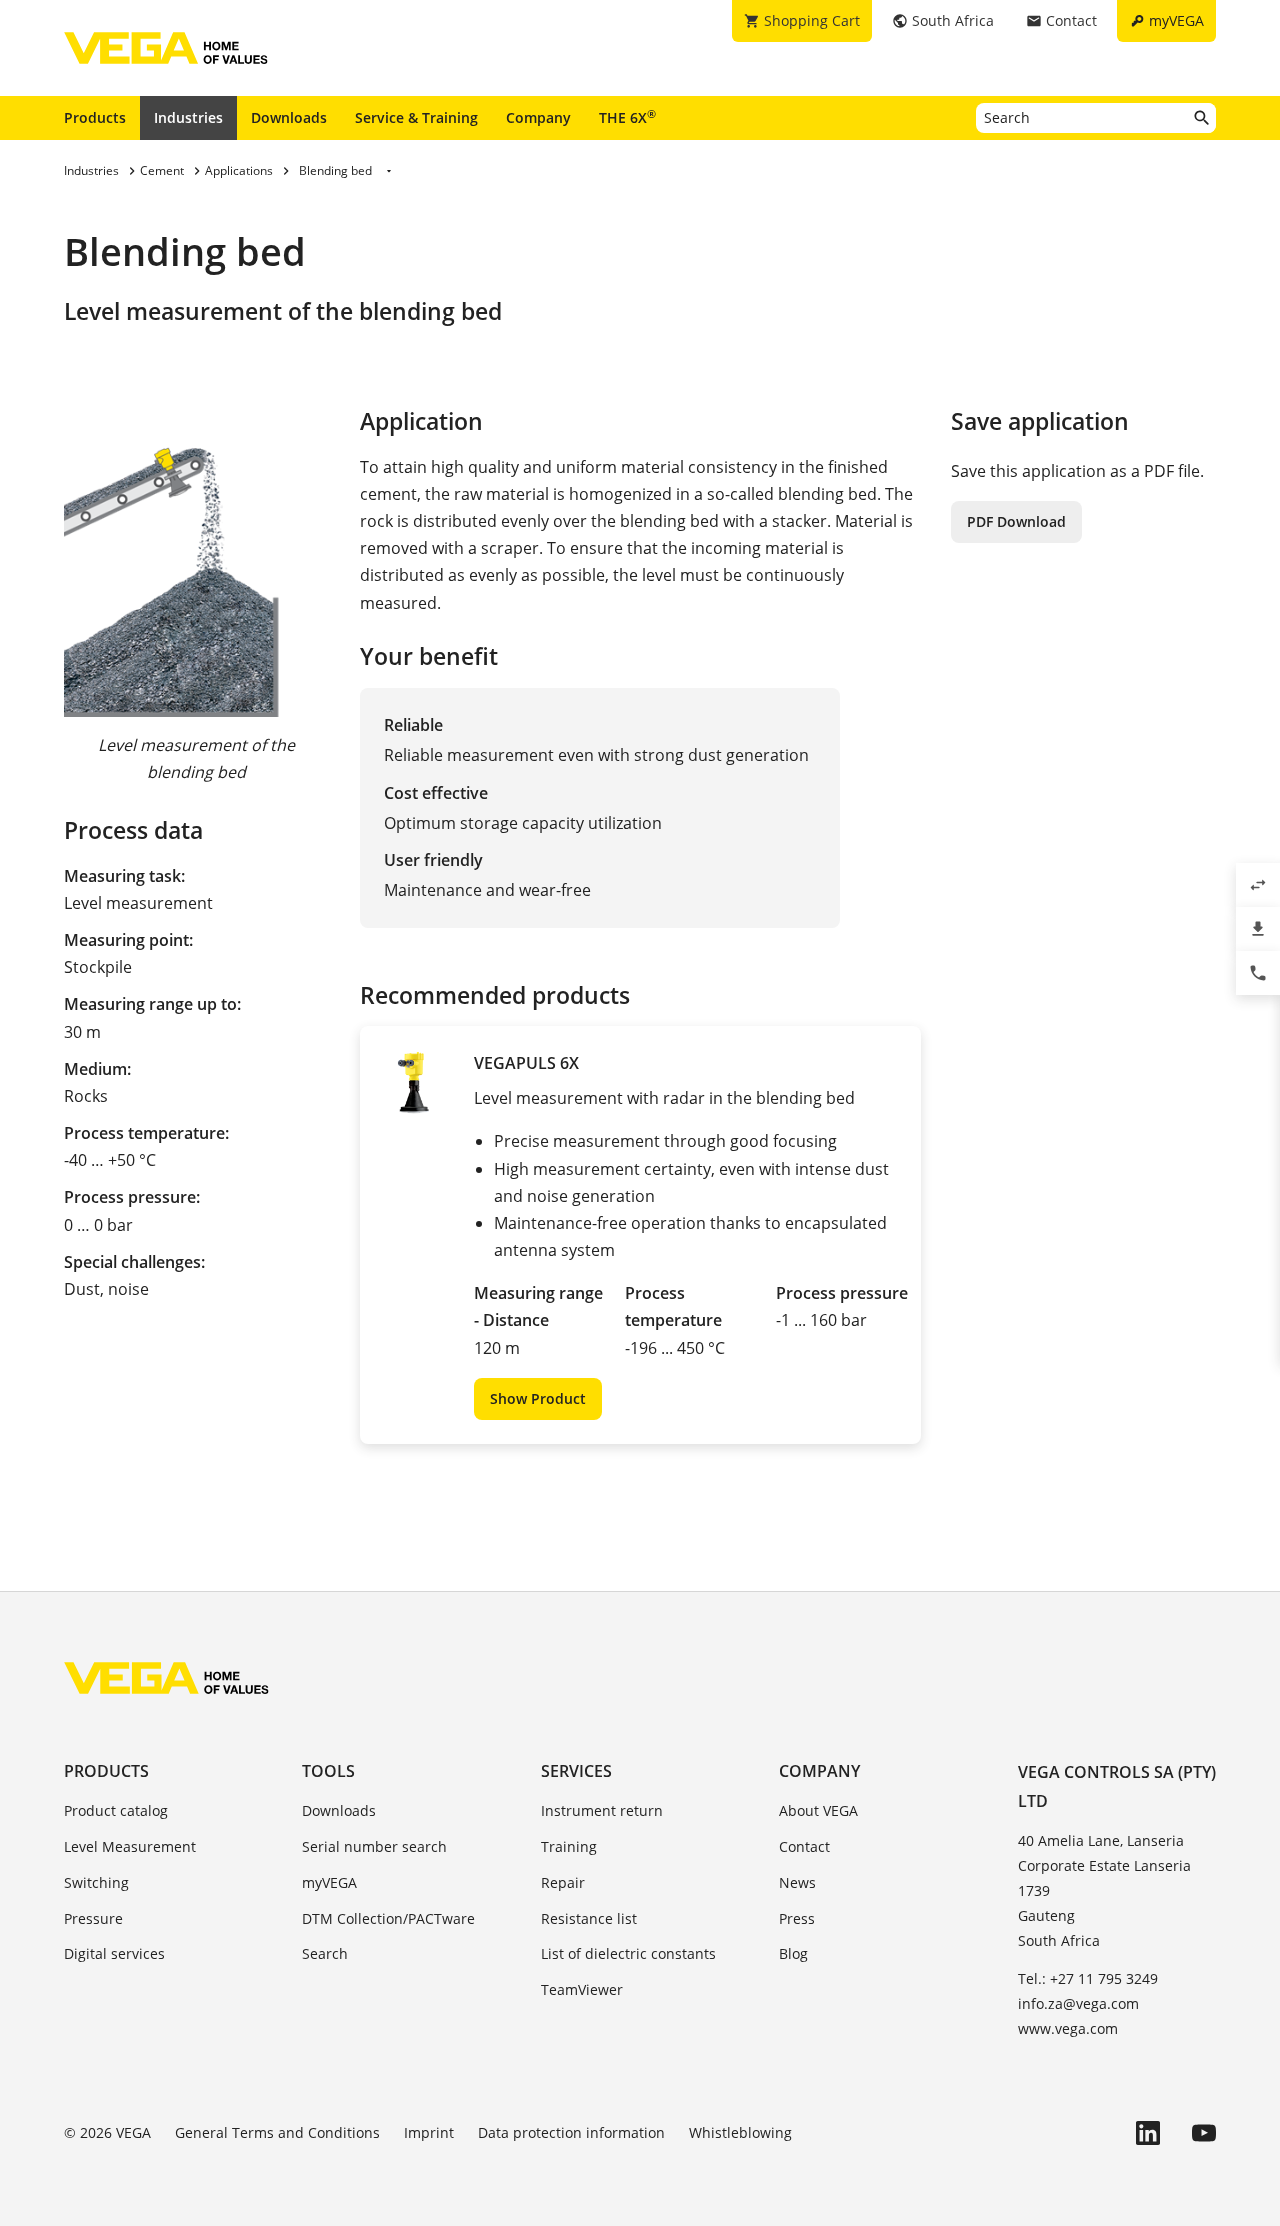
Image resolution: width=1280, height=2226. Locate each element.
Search (325, 1953)
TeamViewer (582, 1989)
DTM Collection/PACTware (388, 1918)
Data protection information (571, 2132)
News (797, 1882)
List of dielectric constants (628, 1953)
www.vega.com (1068, 2028)
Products (95, 117)
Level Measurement (130, 1846)
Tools (328, 1771)
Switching (96, 1882)
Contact (804, 1846)
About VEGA (818, 1810)
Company (538, 117)
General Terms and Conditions (277, 2132)
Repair (563, 1882)
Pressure (93, 1918)
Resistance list (589, 1918)
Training (569, 1846)
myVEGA (329, 1882)
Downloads (289, 117)
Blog (793, 1953)
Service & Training (416, 117)
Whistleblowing (740, 2132)
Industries (188, 117)
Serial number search (374, 1846)
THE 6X (627, 117)
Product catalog (116, 1810)
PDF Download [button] (1016, 521)
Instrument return (602, 1810)
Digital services (114, 1953)
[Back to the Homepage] (166, 1678)
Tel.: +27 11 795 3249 (1088, 1978)
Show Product (538, 1398)
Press (797, 1918)
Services (576, 1771)
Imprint (429, 2132)
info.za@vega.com (1078, 2003)
